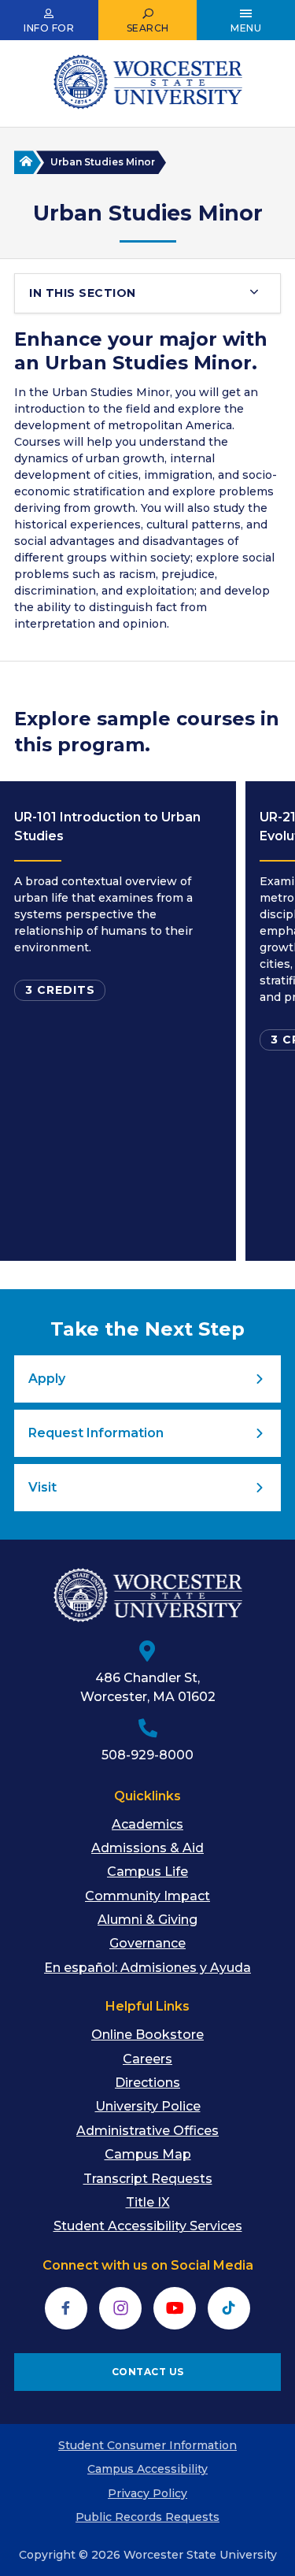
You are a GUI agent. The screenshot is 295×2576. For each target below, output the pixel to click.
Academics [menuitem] (147, 1824)
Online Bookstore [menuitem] (147, 2035)
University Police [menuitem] (148, 2106)
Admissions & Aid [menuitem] (147, 1848)
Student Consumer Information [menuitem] (147, 2445)
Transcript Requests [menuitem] (148, 2179)
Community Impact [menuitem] (147, 1896)
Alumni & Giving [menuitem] (147, 1920)
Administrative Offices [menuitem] (147, 2131)
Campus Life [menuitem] (147, 1872)
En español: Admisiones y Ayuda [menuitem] (147, 1968)
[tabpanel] (118, 1021)
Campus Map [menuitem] (148, 2154)
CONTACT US (148, 2372)
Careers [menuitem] (147, 2059)
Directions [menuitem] (147, 2083)
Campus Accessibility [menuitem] (147, 2469)
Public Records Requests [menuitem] (147, 2517)
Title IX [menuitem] (148, 2202)
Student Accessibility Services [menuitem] (148, 2226)
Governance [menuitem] (147, 1943)
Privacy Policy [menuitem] (147, 2493)
